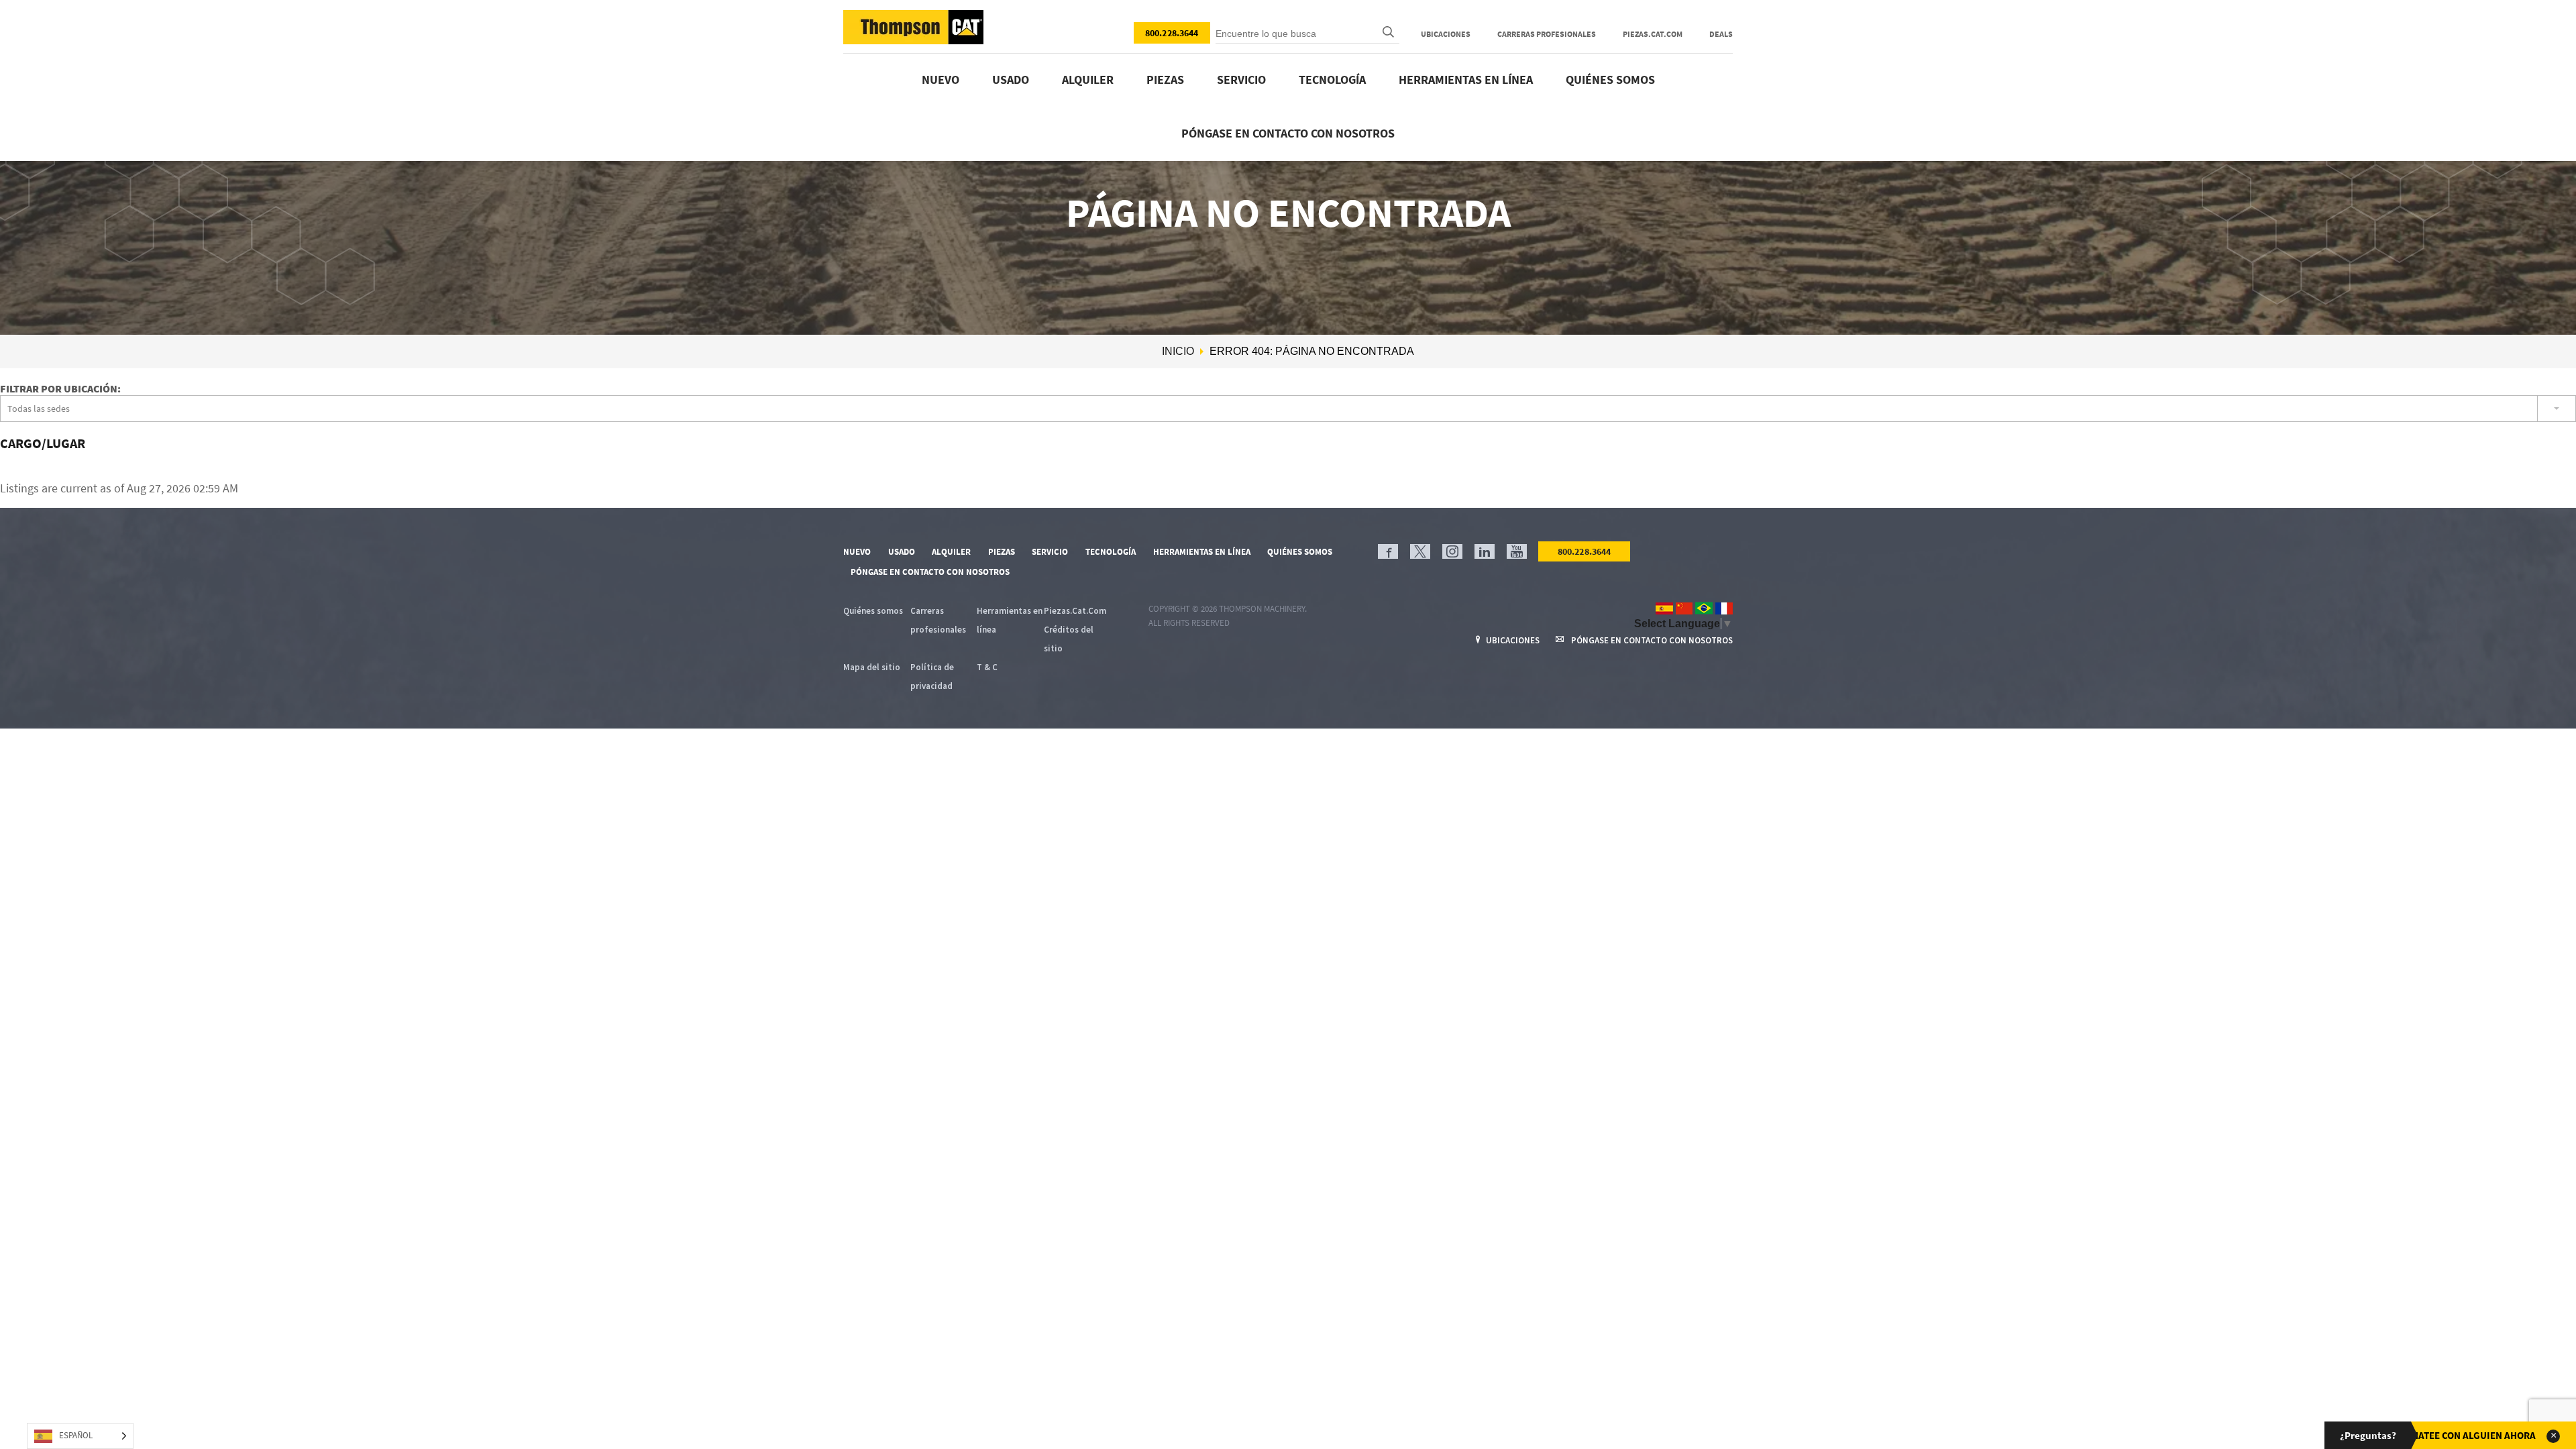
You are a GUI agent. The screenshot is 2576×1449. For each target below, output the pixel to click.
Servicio (1241, 79)
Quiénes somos (1610, 79)
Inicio (1178, 351)
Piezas (1165, 79)
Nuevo (941, 79)
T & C (987, 667)
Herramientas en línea (1466, 79)
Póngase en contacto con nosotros (1288, 133)
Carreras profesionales (1547, 34)
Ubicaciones (1446, 34)
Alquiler (1088, 79)
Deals (1721, 34)
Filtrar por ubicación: (60, 388)
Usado (1011, 79)
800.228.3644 (1172, 33)
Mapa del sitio (872, 667)
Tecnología (1332, 79)
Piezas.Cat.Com (1653, 34)
